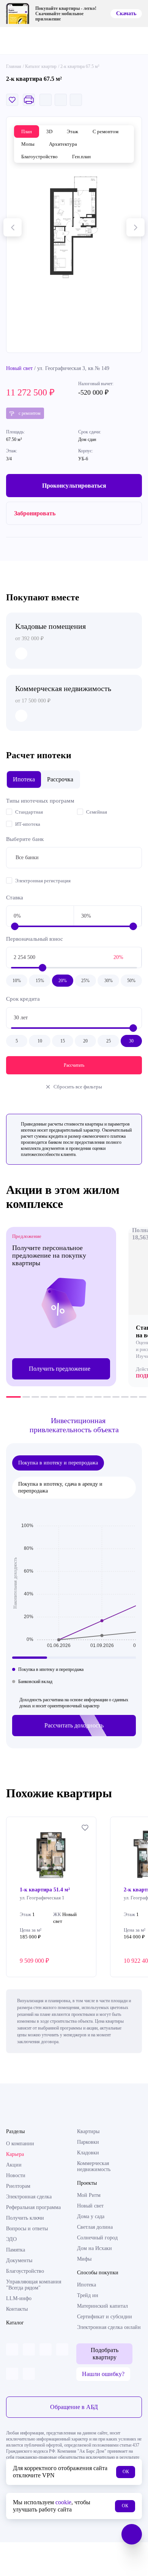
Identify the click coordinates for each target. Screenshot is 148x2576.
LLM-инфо (19, 2298)
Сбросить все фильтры (78, 1087)
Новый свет (19, 368)
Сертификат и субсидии (105, 2317)
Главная (14, 66)
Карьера (15, 2154)
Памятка (16, 2250)
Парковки (88, 2142)
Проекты (87, 2183)
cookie (63, 2502)
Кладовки (88, 2153)
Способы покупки (98, 2273)
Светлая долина (95, 2227)
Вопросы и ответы (27, 2229)
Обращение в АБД (74, 2407)
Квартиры (88, 2131)
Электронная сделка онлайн (109, 2327)
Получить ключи (25, 2218)
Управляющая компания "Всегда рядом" (34, 2285)
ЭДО (11, 2239)
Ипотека (87, 2285)
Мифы (84, 2259)
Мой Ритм (89, 2195)
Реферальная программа (33, 2207)
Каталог (15, 2323)
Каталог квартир (41, 66)
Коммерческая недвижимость (94, 2166)
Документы (19, 2260)
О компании (20, 2144)
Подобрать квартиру (105, 2353)
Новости (16, 2175)
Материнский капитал (102, 2306)
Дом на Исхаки (94, 2248)
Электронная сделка (29, 2197)
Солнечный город (97, 2238)
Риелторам (18, 2186)
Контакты (17, 2309)
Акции (14, 2165)
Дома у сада (91, 2216)
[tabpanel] (61, 1307)
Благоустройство (25, 2271)
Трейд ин (88, 2295)
